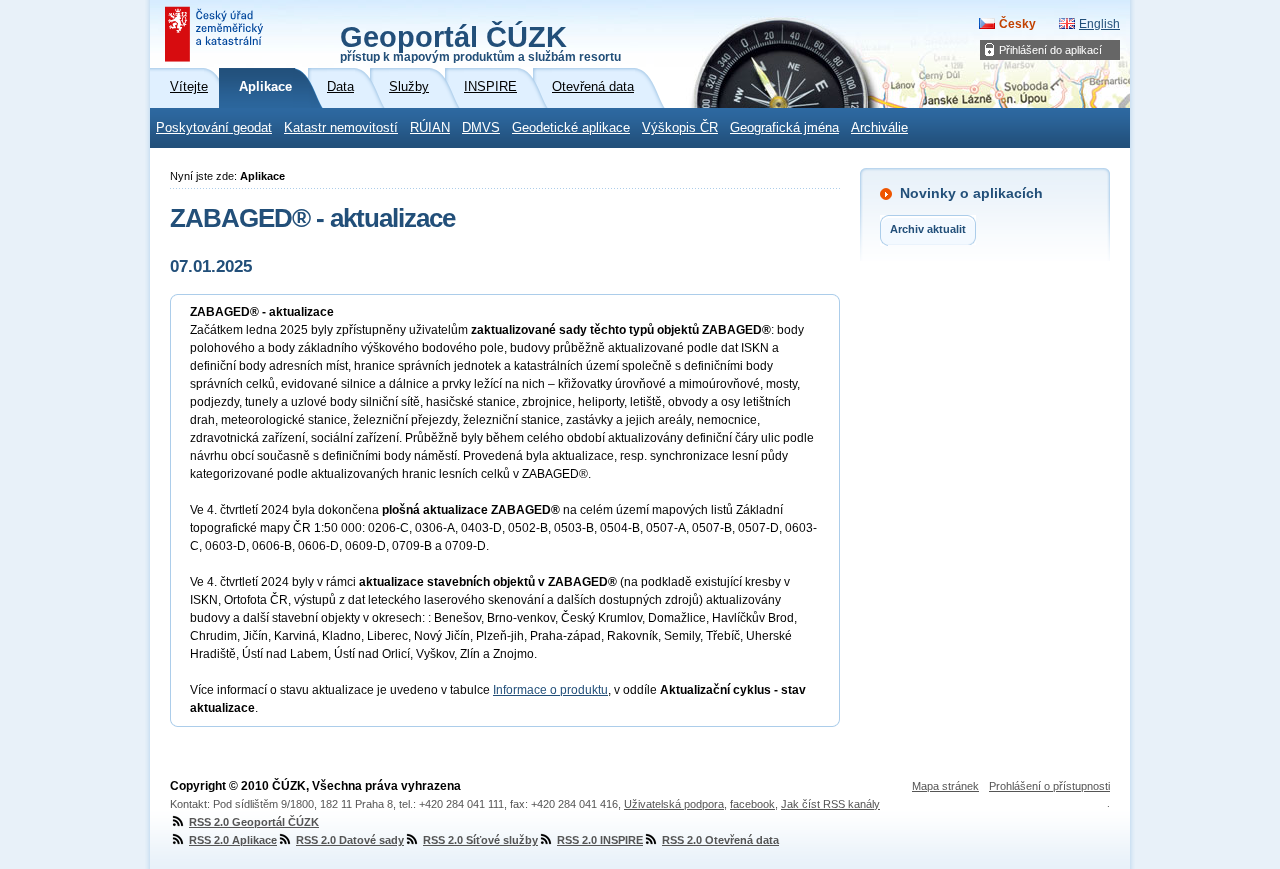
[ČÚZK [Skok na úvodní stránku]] (216, 34)
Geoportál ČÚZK (480, 42)
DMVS (481, 128)
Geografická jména (784, 128)
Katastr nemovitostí (341, 128)
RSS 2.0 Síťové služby (480, 840)
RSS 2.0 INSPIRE (600, 840)
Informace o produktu (550, 690)
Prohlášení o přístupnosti (1049, 786)
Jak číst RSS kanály (830, 804)
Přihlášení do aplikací (1050, 50)
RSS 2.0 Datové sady (350, 840)
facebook (752, 804)
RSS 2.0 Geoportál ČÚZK (254, 822)
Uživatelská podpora (674, 804)
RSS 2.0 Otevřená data (720, 840)
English (1099, 24)
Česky (1017, 24)
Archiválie (879, 128)
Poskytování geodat (214, 128)
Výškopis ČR (680, 128)
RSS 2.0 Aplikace (233, 840)
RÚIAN (430, 128)
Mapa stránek (945, 786)
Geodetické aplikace (571, 128)
